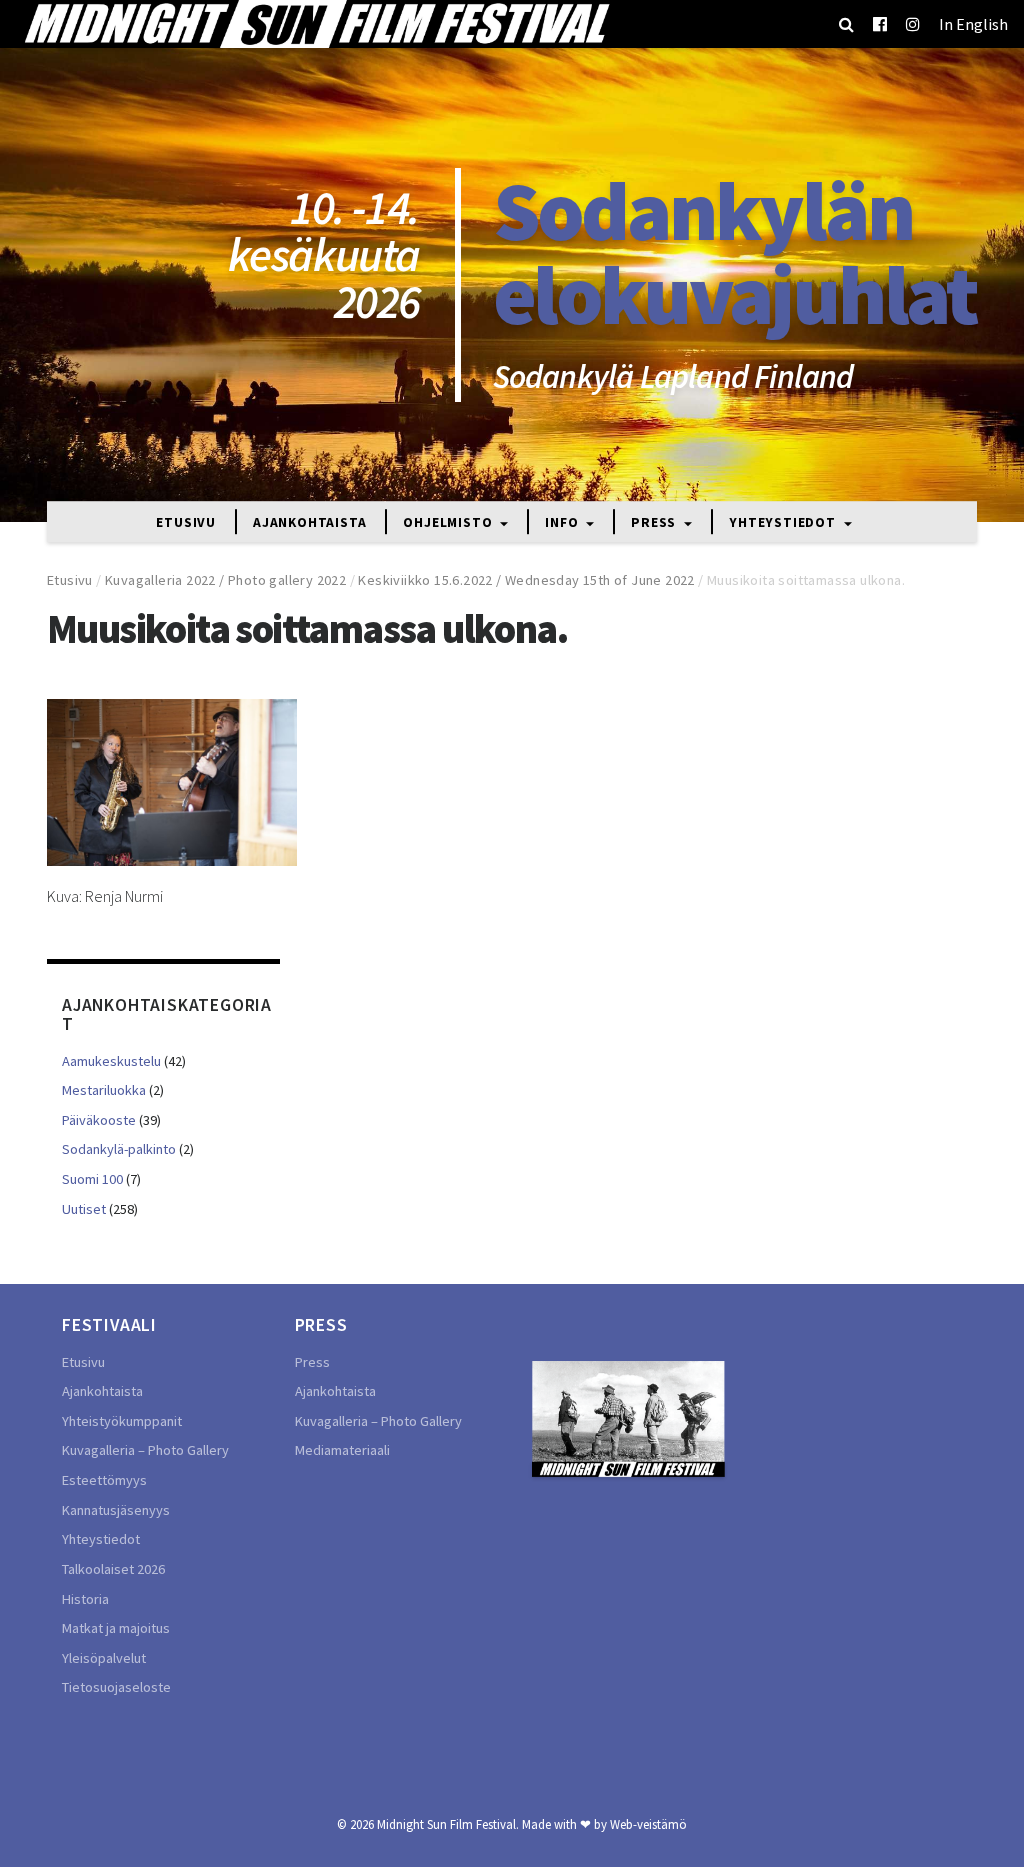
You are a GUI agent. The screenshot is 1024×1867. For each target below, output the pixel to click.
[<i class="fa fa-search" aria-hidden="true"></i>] (846, 24)
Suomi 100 (92, 1179)
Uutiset (84, 1209)
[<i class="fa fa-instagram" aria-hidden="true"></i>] (913, 24)
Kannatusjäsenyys (116, 1510)
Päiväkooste (99, 1120)
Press (655, 523)
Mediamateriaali (342, 1450)
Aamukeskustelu (111, 1061)
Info (563, 523)
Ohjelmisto (449, 523)
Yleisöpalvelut (104, 1658)
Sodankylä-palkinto (119, 1149)
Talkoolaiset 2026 (113, 1569)
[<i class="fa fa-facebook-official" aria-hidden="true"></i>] (880, 24)
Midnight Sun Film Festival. (448, 1824)
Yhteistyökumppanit (122, 1421)
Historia (85, 1599)
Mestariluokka (104, 1090)
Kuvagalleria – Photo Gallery (145, 1450)
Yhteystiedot (784, 523)
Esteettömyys (104, 1480)
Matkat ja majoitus (116, 1628)
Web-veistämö (648, 1824)
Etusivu (186, 523)
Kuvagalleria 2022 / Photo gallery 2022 (225, 580)
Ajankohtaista (309, 523)
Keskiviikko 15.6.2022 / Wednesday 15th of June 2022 (526, 580)
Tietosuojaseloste (116, 1687)
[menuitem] (973, 24)
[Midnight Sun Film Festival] (316, 24)
